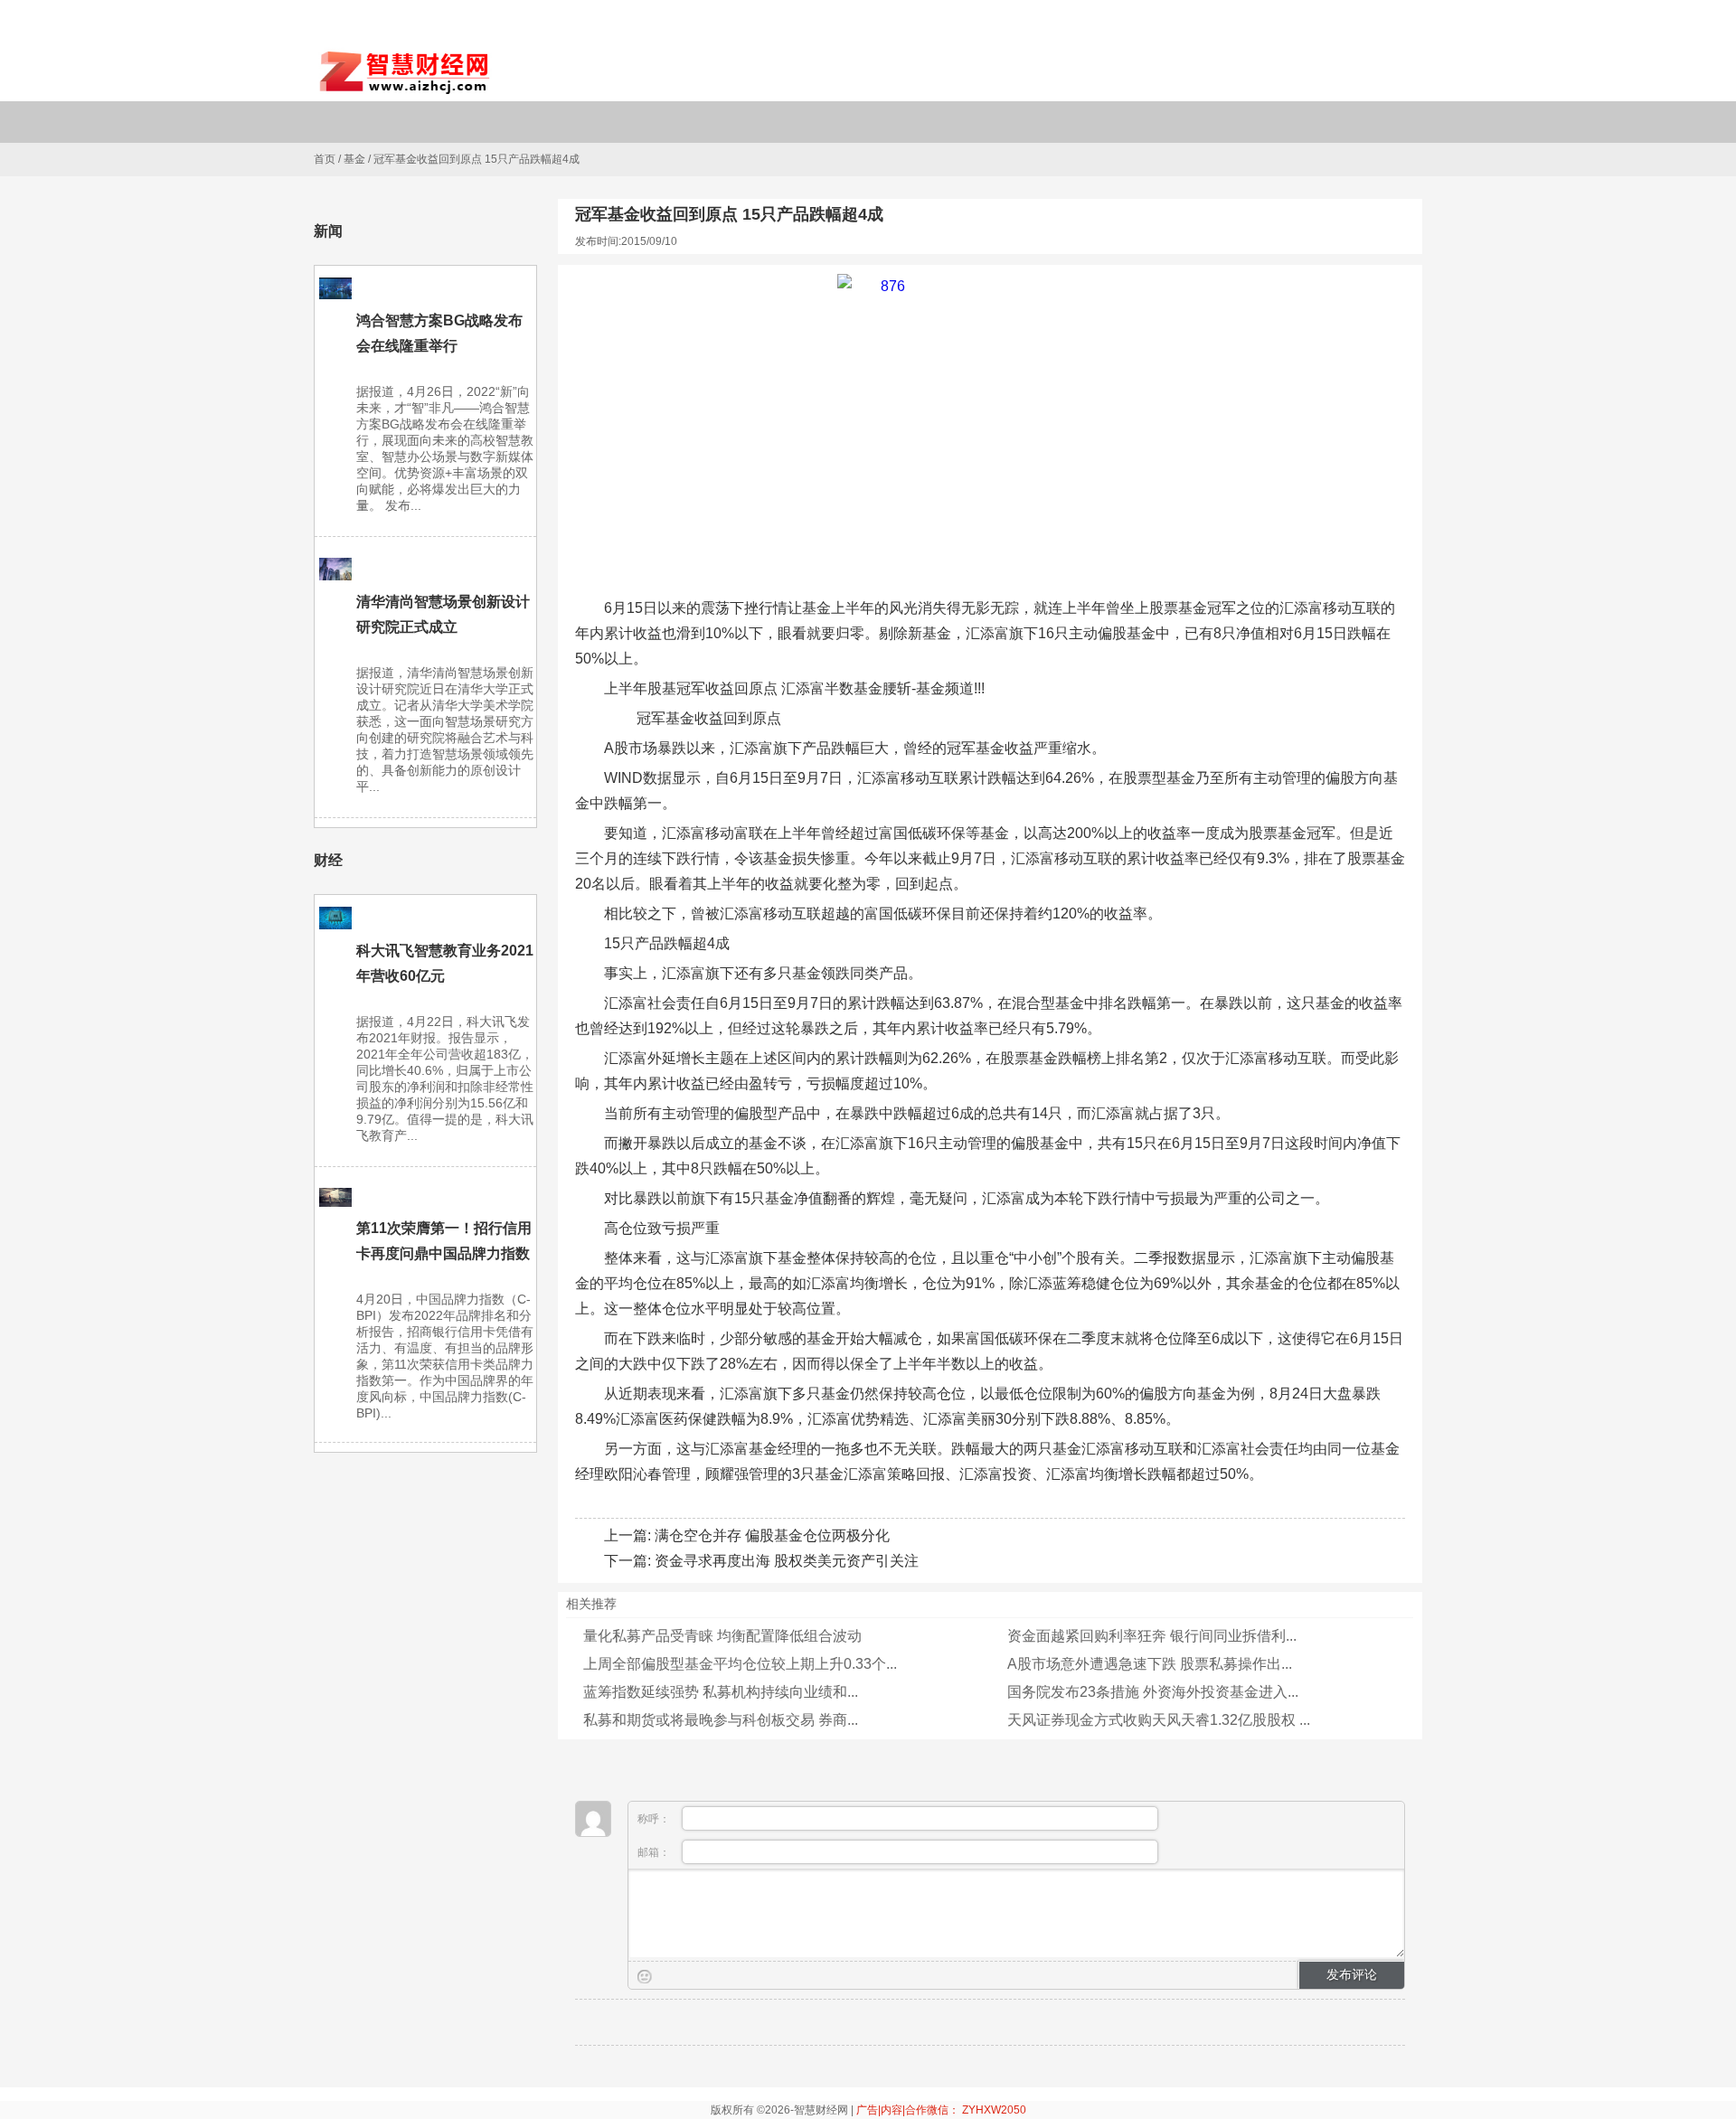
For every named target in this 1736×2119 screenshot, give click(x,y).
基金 (354, 159)
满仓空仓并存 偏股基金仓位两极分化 (772, 1535)
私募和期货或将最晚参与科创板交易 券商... (721, 1720)
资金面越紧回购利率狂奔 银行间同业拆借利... (1152, 1636)
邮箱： (655, 1852)
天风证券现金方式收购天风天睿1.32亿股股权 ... (1159, 1720)
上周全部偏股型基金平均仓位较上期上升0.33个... (740, 1664)
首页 (325, 159)
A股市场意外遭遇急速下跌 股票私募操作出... (1150, 1664)
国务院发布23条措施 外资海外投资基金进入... (1153, 1692)
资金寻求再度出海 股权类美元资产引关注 (787, 1561)
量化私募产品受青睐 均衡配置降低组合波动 (722, 1636)
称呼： (655, 1819)
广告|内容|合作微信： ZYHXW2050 (941, 2110)
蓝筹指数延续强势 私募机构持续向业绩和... (721, 1692)
